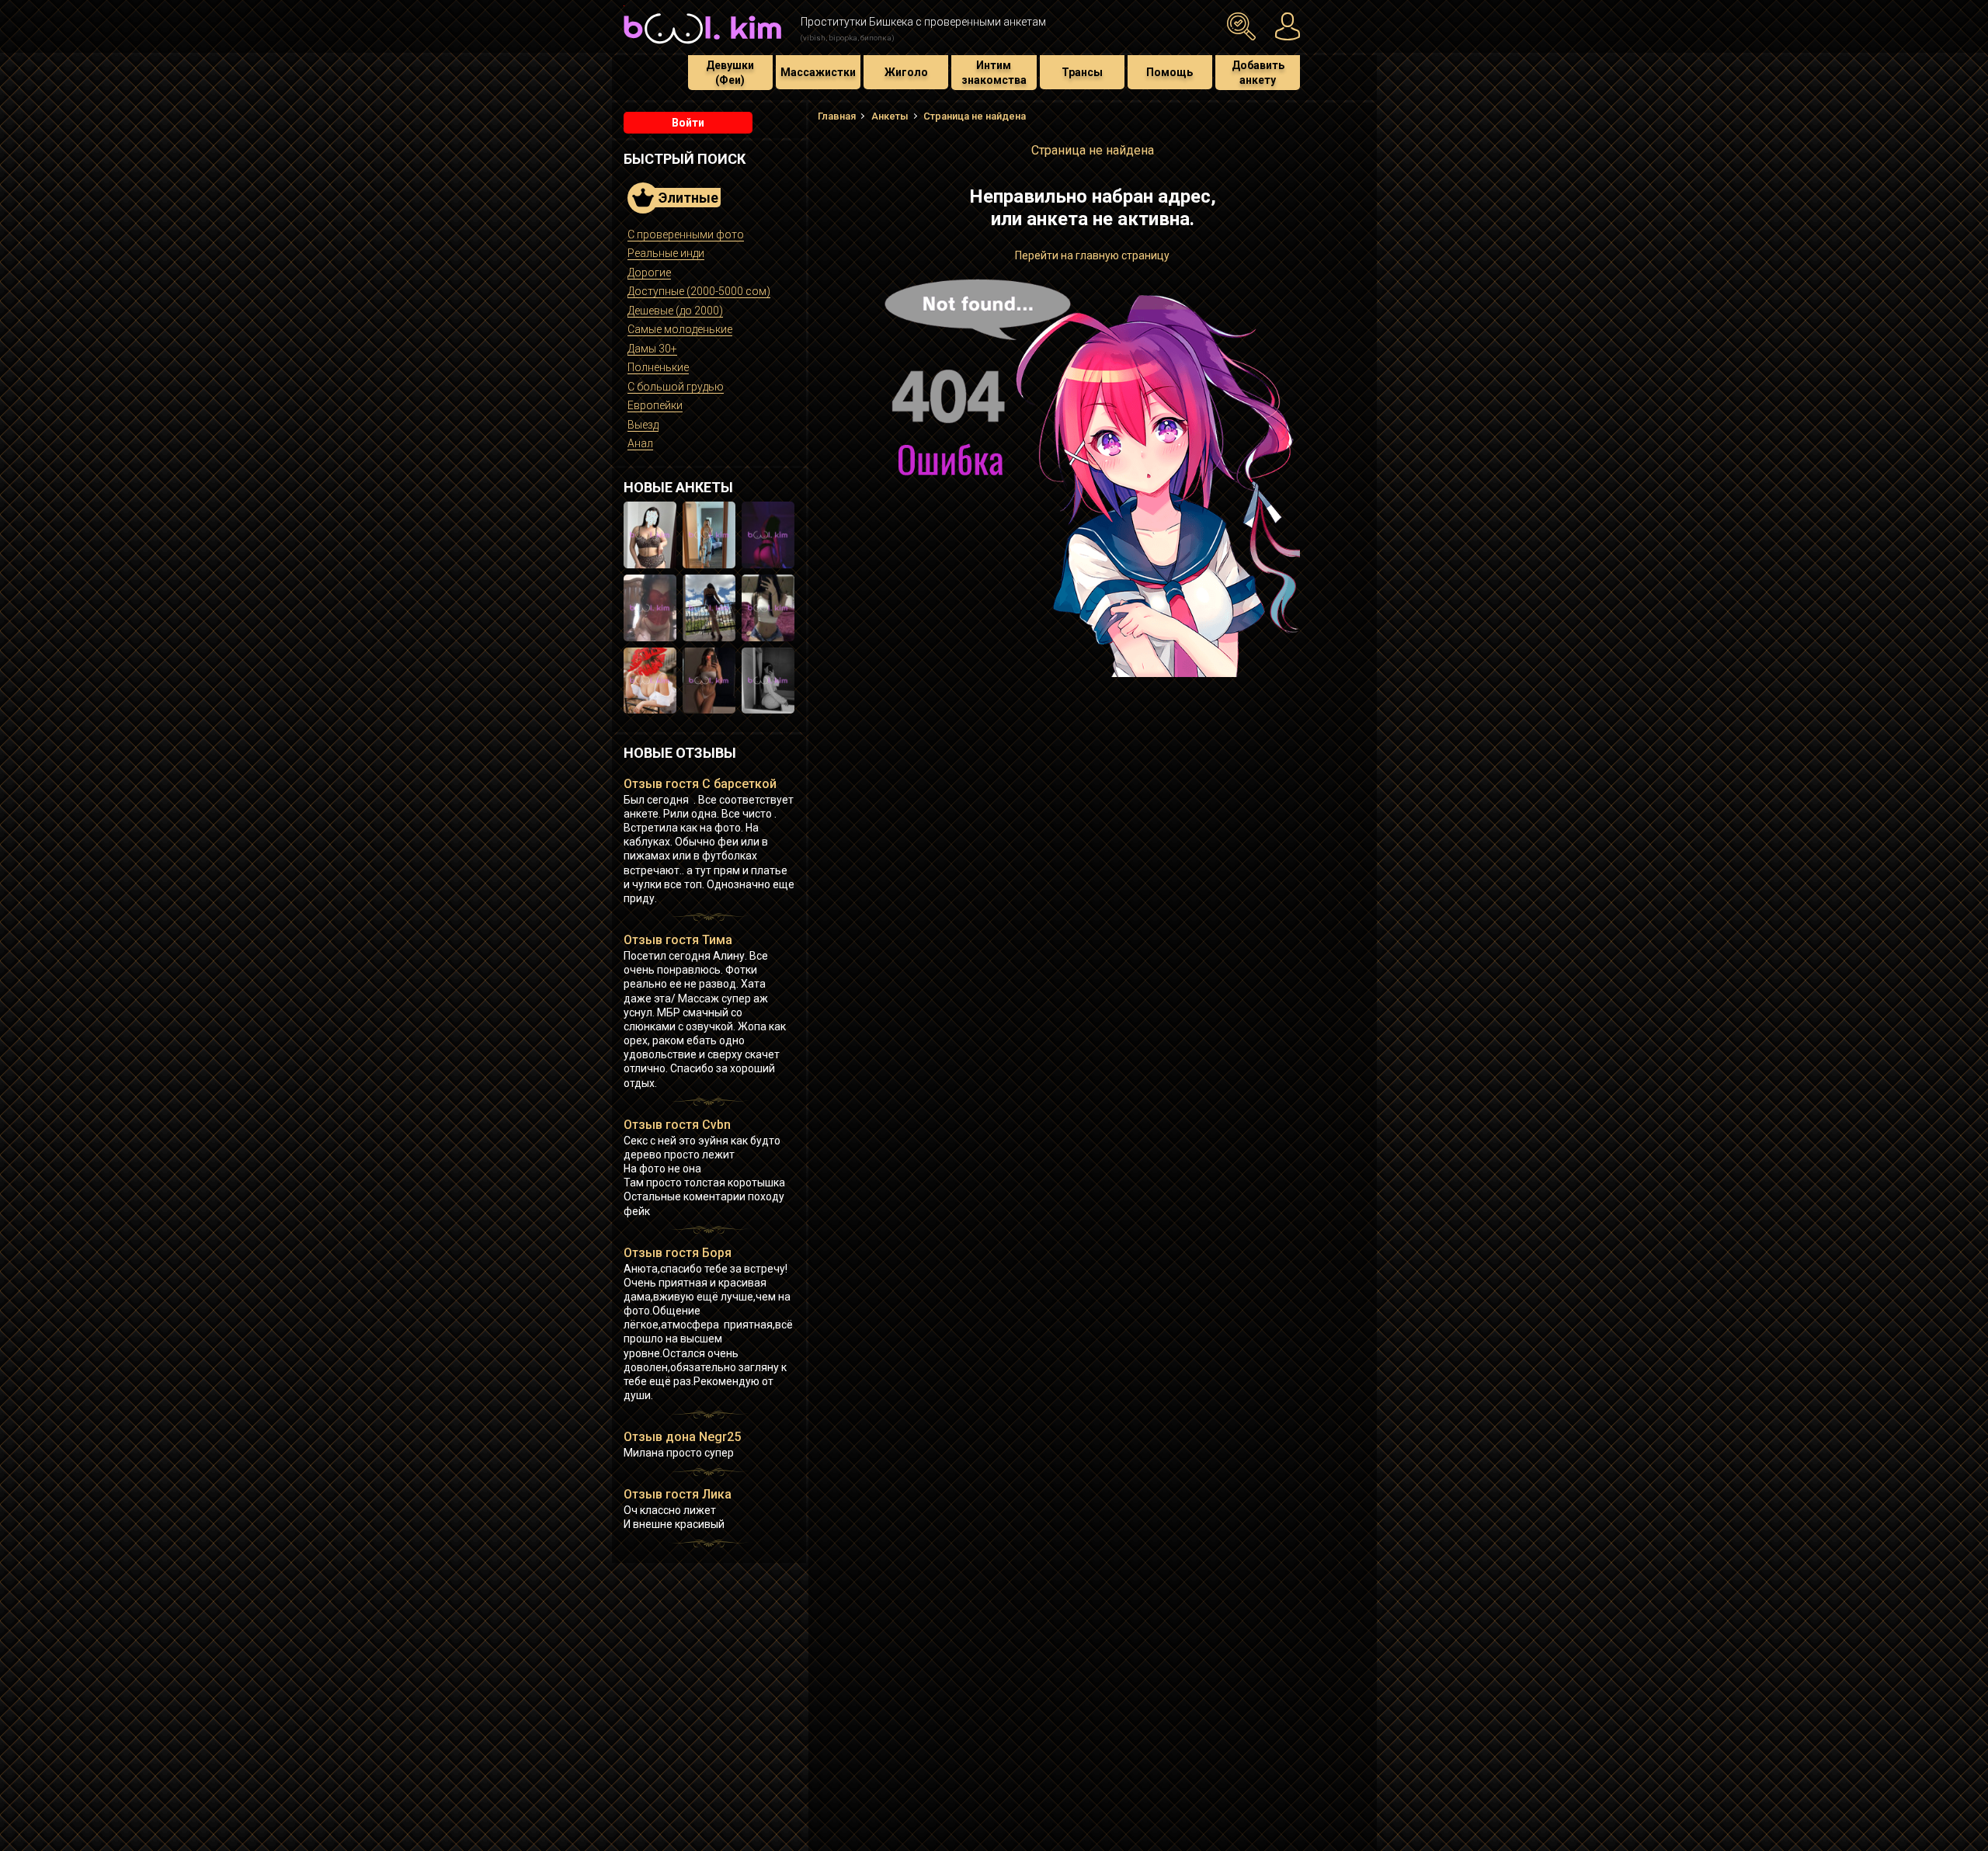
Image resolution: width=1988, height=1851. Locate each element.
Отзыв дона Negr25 (682, 1437)
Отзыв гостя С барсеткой (700, 784)
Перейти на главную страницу (1092, 255)
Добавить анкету (1258, 72)
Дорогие (649, 273)
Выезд (643, 425)
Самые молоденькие (680, 329)
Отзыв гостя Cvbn (677, 1125)
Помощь (1170, 72)
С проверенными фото (686, 234)
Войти (688, 123)
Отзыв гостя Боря (678, 1253)
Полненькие (658, 367)
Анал (640, 443)
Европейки (655, 405)
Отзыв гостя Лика (678, 1494)
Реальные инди (666, 253)
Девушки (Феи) (730, 72)
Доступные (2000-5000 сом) (699, 291)
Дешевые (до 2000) (675, 311)
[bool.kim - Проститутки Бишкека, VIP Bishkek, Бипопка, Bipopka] (702, 46)
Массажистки (818, 72)
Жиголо (906, 72)
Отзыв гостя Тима (678, 940)
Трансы (1082, 72)
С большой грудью (676, 387)
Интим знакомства (994, 72)
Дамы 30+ (652, 349)
